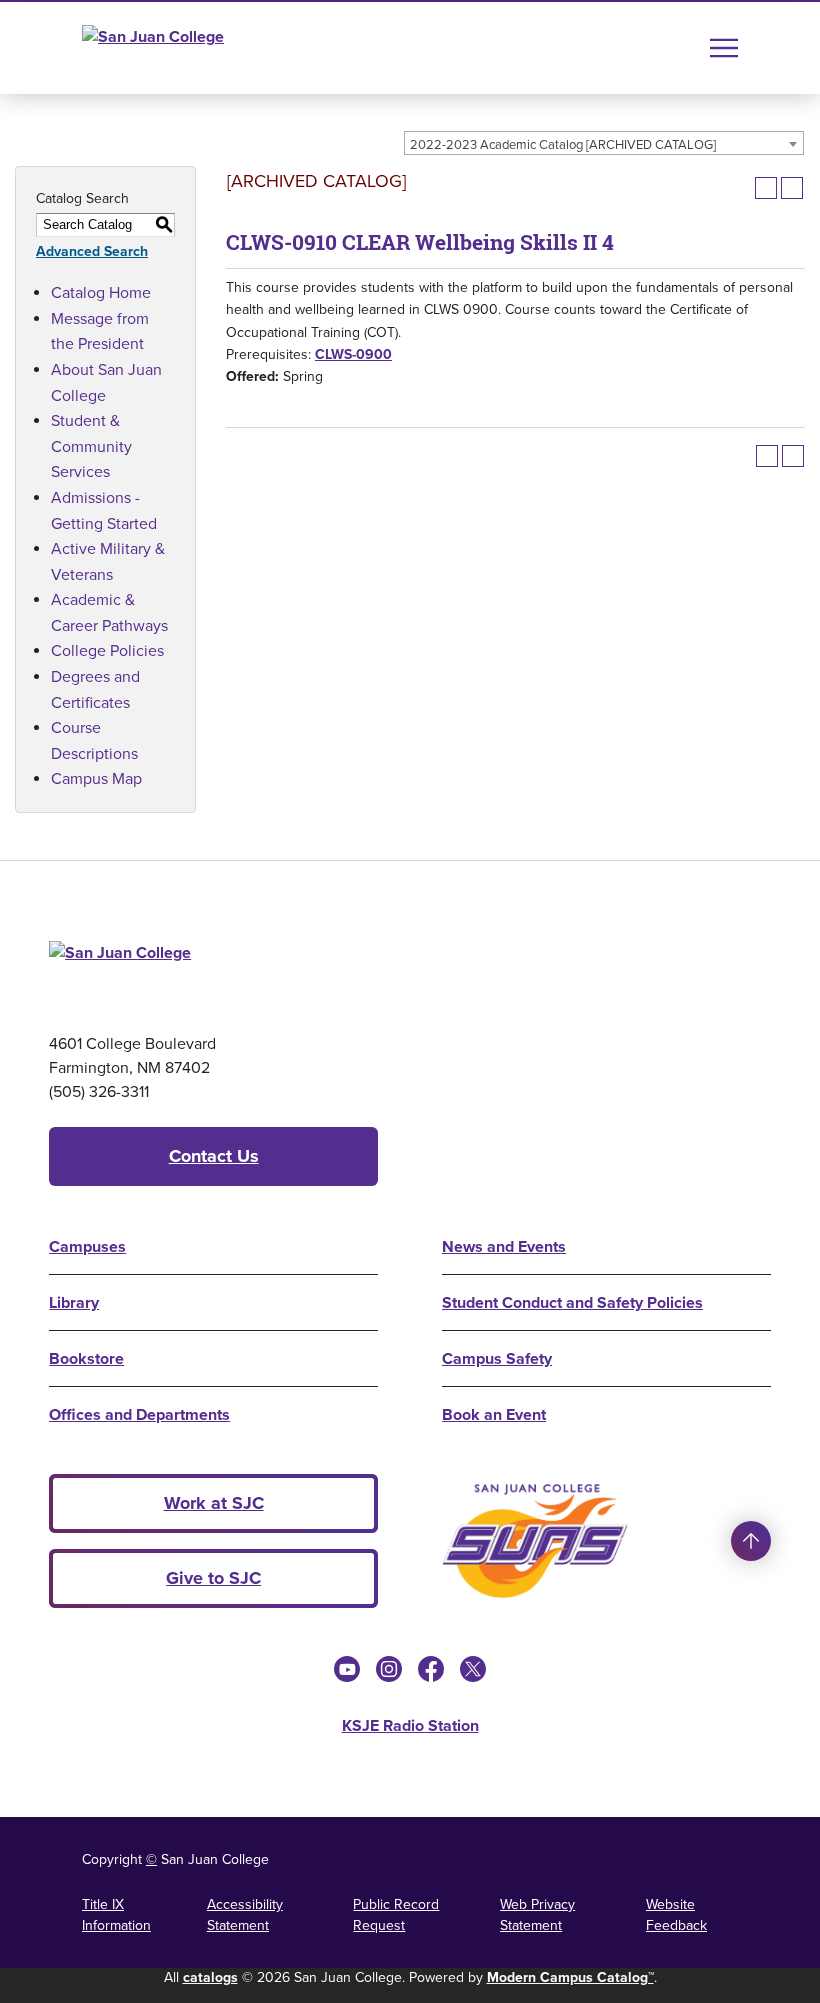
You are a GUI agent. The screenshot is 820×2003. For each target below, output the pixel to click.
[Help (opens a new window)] (792, 188)
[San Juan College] (190, 48)
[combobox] (604, 143)
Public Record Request (396, 1914)
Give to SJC (213, 1578)
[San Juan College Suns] (535, 1541)
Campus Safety (497, 1358)
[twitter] (473, 1669)
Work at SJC (214, 1503)
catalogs (210, 1977)
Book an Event (494, 1414)
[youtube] (347, 1669)
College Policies (107, 650)
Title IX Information (116, 1914)
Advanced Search (92, 251)
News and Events (504, 1246)
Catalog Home (101, 292)
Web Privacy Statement (537, 1914)
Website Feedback (676, 1914)
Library (74, 1302)
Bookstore (86, 1358)
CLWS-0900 (353, 354)
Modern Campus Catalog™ (570, 1977)
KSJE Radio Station (410, 1725)
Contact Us (214, 1156)
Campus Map (96, 778)
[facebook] (431, 1669)
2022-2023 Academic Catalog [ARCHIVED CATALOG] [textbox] (563, 144)
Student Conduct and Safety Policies (572, 1302)
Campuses (87, 1246)
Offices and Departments (139, 1414)
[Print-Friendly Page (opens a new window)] (766, 188)
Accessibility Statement (245, 1914)
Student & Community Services (91, 445)
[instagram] (389, 1669)
